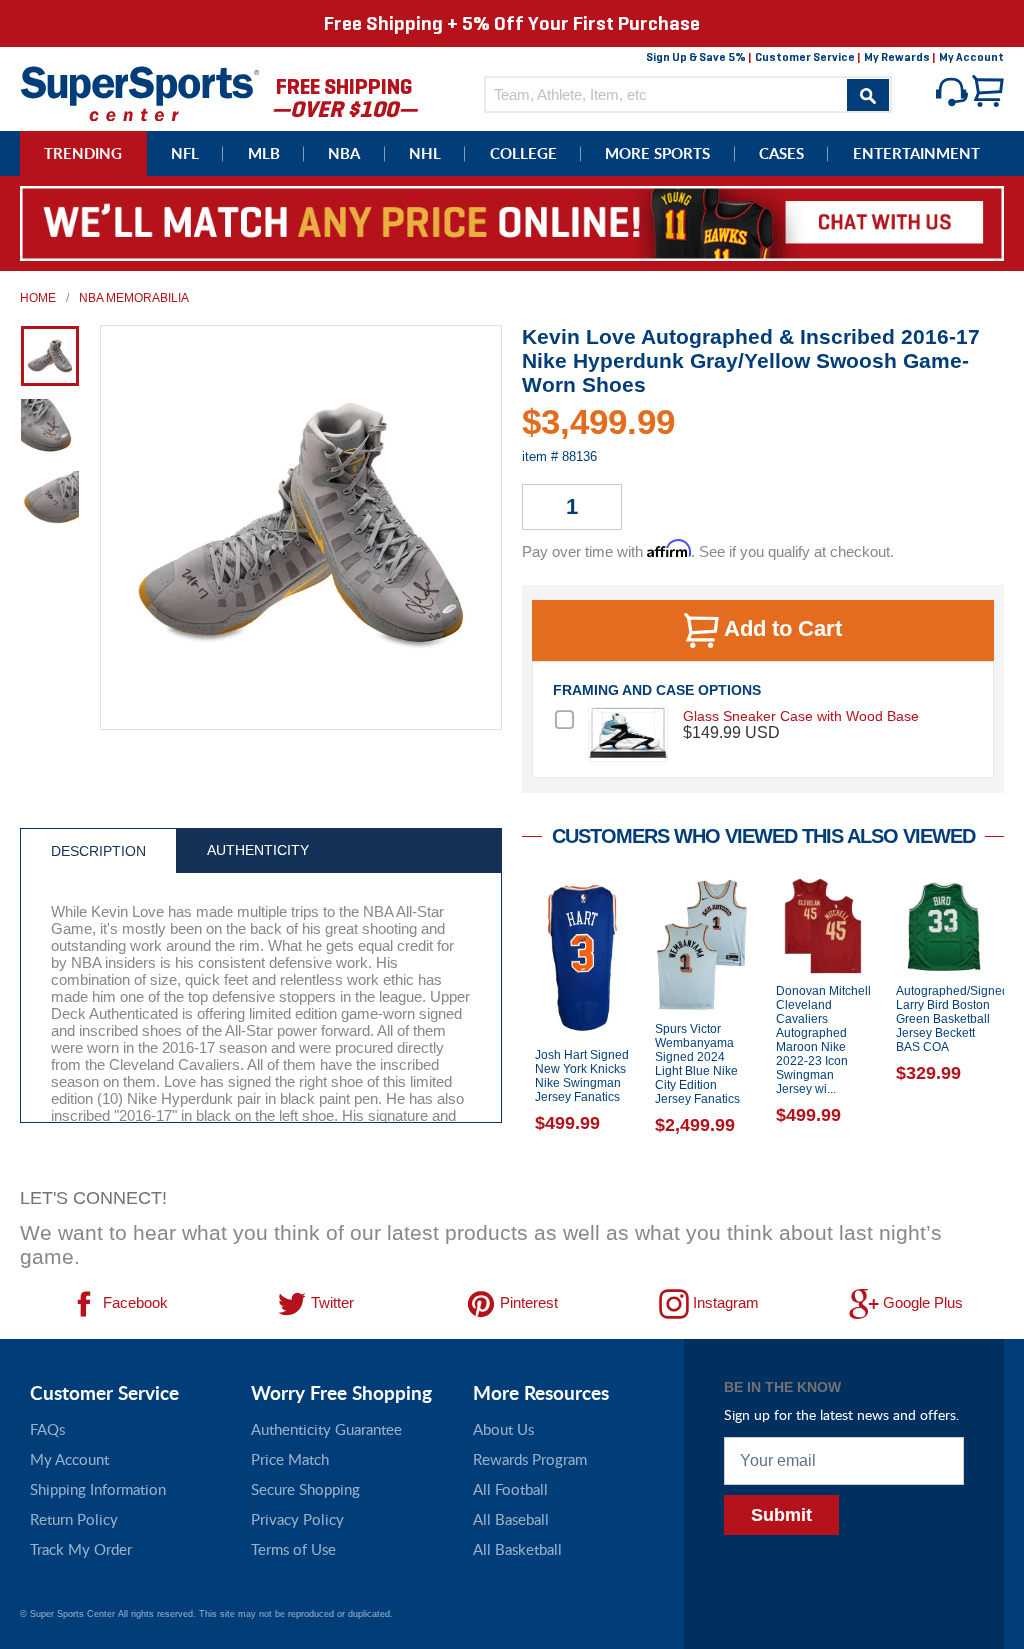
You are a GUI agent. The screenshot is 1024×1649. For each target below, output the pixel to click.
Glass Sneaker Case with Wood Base (801, 716)
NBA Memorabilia (134, 298)
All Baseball (511, 1519)
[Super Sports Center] (140, 91)
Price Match (290, 1459)
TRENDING (83, 153)
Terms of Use (293, 1549)
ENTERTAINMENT (916, 153)
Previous (507, 1027)
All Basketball (517, 1549)
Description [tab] (98, 851)
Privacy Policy (297, 1519)
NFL (185, 153)
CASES (781, 153)
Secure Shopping (305, 1489)
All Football (510, 1489)
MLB (264, 153)
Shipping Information (98, 1489)
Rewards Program (530, 1459)
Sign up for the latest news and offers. (841, 1414)
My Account (971, 57)
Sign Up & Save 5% (696, 57)
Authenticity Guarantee (326, 1429)
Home (38, 298)
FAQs (47, 1429)
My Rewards (897, 57)
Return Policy (74, 1519)
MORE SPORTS (657, 153)
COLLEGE (523, 153)
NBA (344, 153)
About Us (503, 1429)
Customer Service (805, 57)
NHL (425, 153)
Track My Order (81, 1549)
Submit (781, 1515)
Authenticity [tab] (258, 850)
